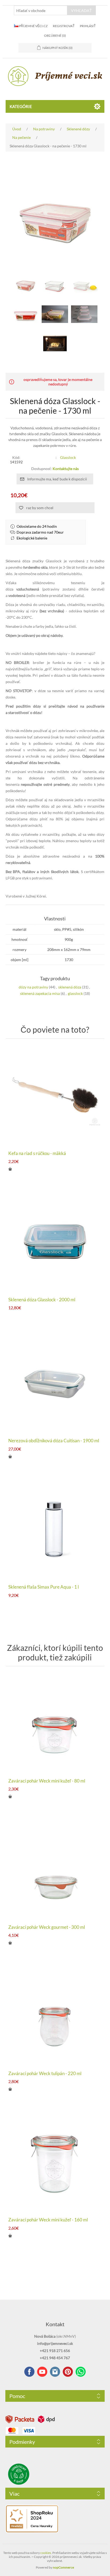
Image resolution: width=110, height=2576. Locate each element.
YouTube (42, 2372)
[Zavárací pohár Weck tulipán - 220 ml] (55, 2016)
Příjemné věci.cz (33, 26)
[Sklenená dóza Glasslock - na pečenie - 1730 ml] (55, 314)
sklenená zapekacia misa (40, 993)
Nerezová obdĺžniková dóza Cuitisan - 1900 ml (54, 1441)
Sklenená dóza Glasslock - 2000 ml (42, 1300)
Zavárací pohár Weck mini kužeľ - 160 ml (48, 2220)
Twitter (55, 2372)
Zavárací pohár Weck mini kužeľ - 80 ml (47, 1781)
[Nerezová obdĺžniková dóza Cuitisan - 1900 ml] (55, 1383)
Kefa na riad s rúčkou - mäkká (37, 1153)
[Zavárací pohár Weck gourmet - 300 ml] (55, 1870)
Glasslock (68, 457)
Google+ (68, 2372)
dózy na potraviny (33, 987)
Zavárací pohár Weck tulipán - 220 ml (45, 2074)
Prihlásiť (88, 26)
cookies (46, 2553)
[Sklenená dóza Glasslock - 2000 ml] (55, 1242)
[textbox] (41, 10)
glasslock (75, 993)
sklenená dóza (70, 987)
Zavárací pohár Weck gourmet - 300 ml (47, 1927)
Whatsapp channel (81, 2372)
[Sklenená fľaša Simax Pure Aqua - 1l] (55, 1530)
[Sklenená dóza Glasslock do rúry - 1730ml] (26, 285)
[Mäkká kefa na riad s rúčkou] (55, 1096)
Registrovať (64, 26)
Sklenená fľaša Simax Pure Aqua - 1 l (44, 1587)
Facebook (29, 2372)
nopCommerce (63, 2567)
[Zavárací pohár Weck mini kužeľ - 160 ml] (55, 2162)
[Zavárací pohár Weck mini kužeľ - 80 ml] (55, 1724)
